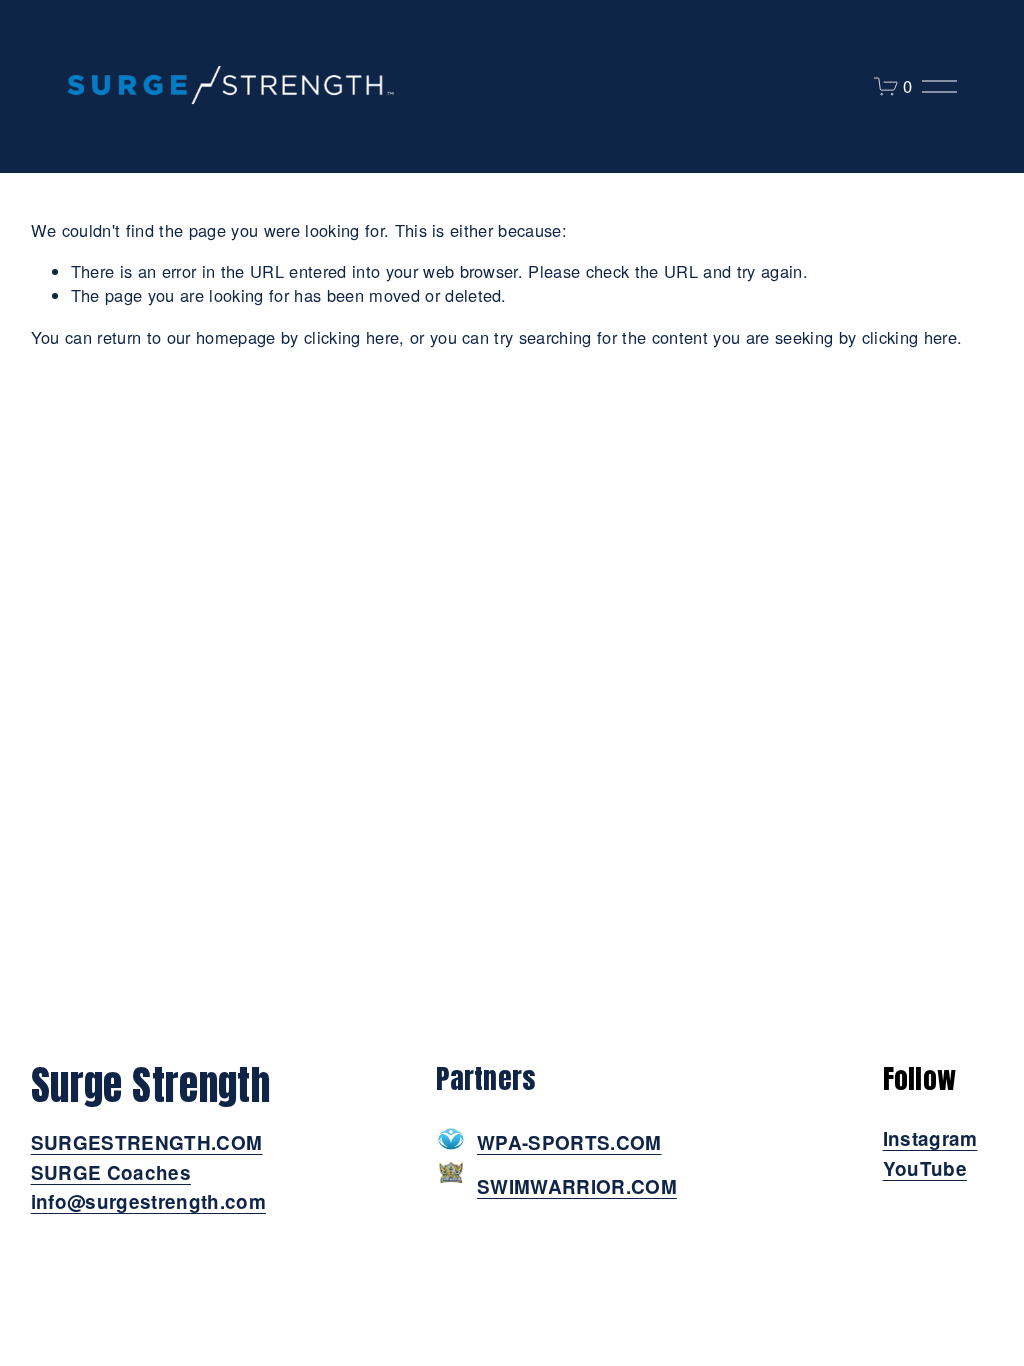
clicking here (351, 337)
